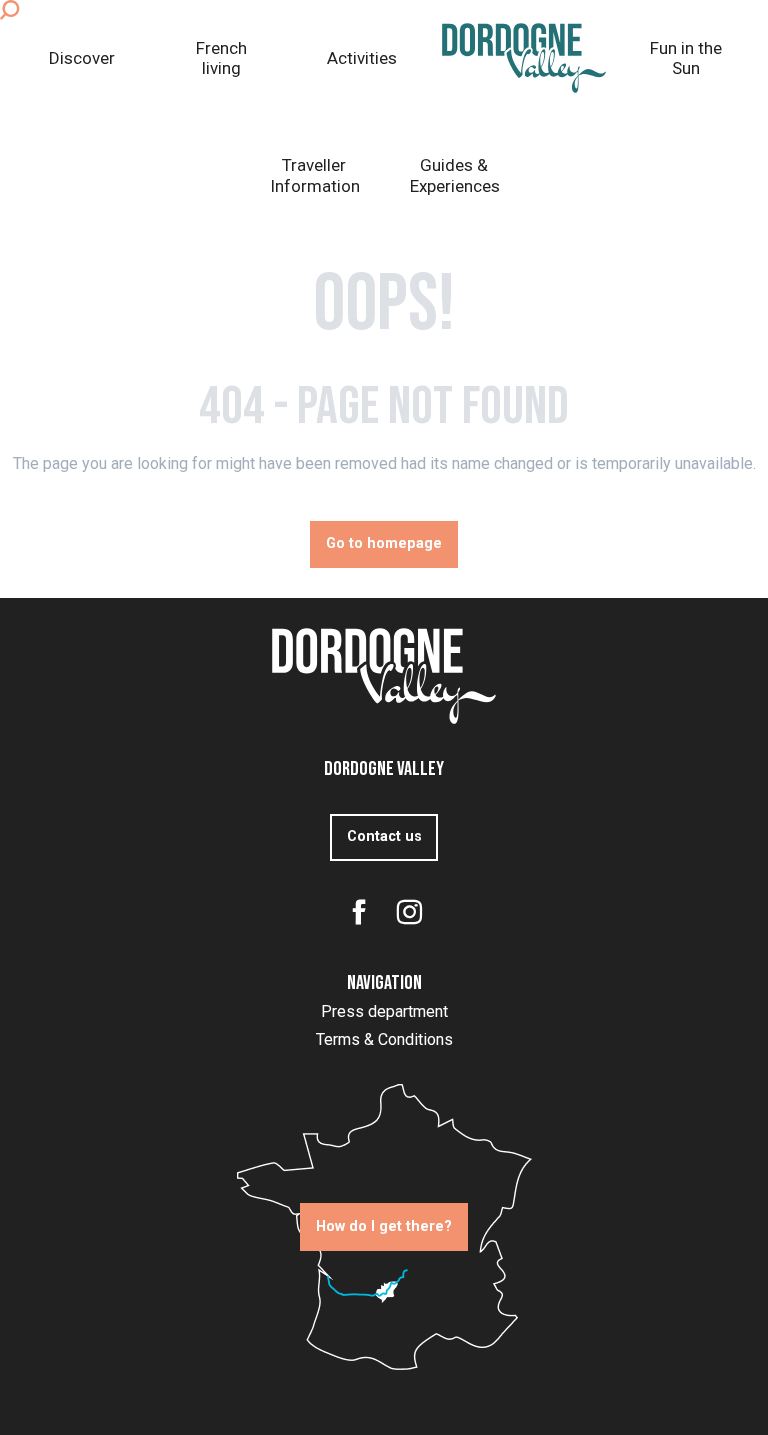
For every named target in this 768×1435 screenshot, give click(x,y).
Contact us (384, 836)
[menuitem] (82, 58)
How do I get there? (384, 1226)
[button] (9, 10)
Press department (384, 1011)
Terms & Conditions (384, 1039)
